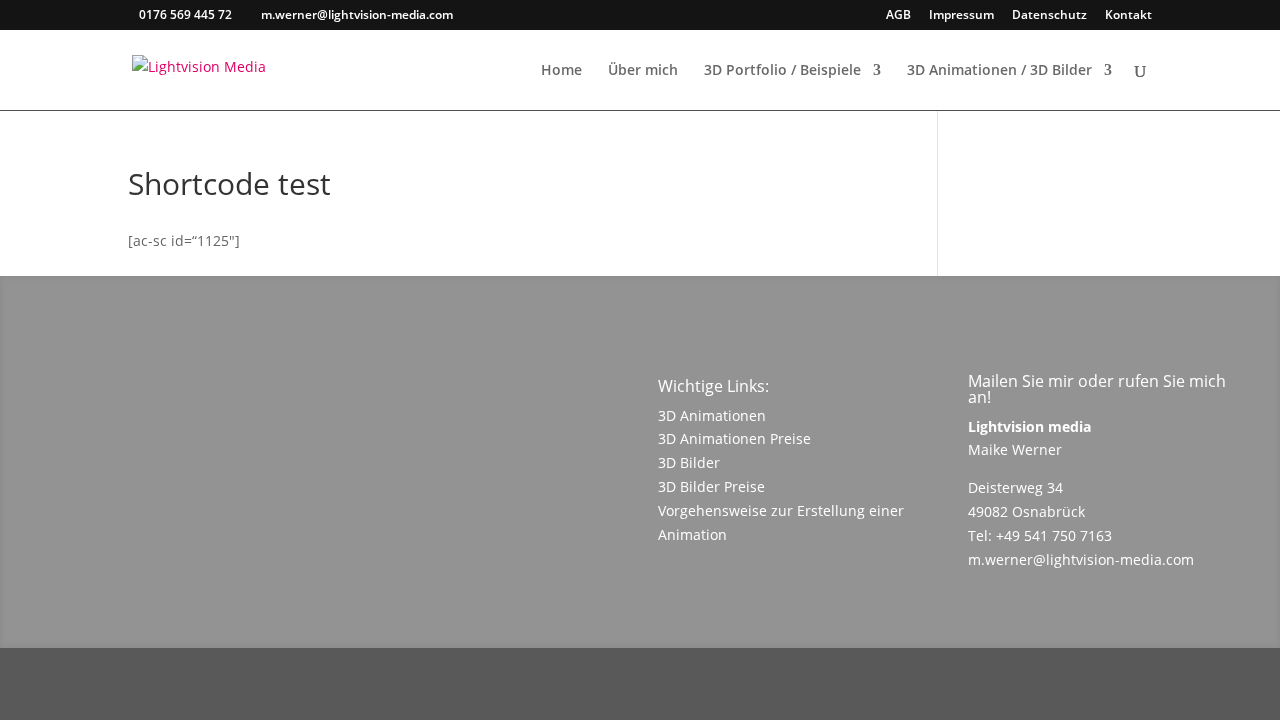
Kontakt (1128, 16)
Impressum (961, 16)
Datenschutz (1049, 16)
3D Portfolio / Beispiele (782, 71)
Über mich (643, 71)
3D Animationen (712, 415)
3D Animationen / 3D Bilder (999, 71)
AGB (898, 16)
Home (561, 71)
